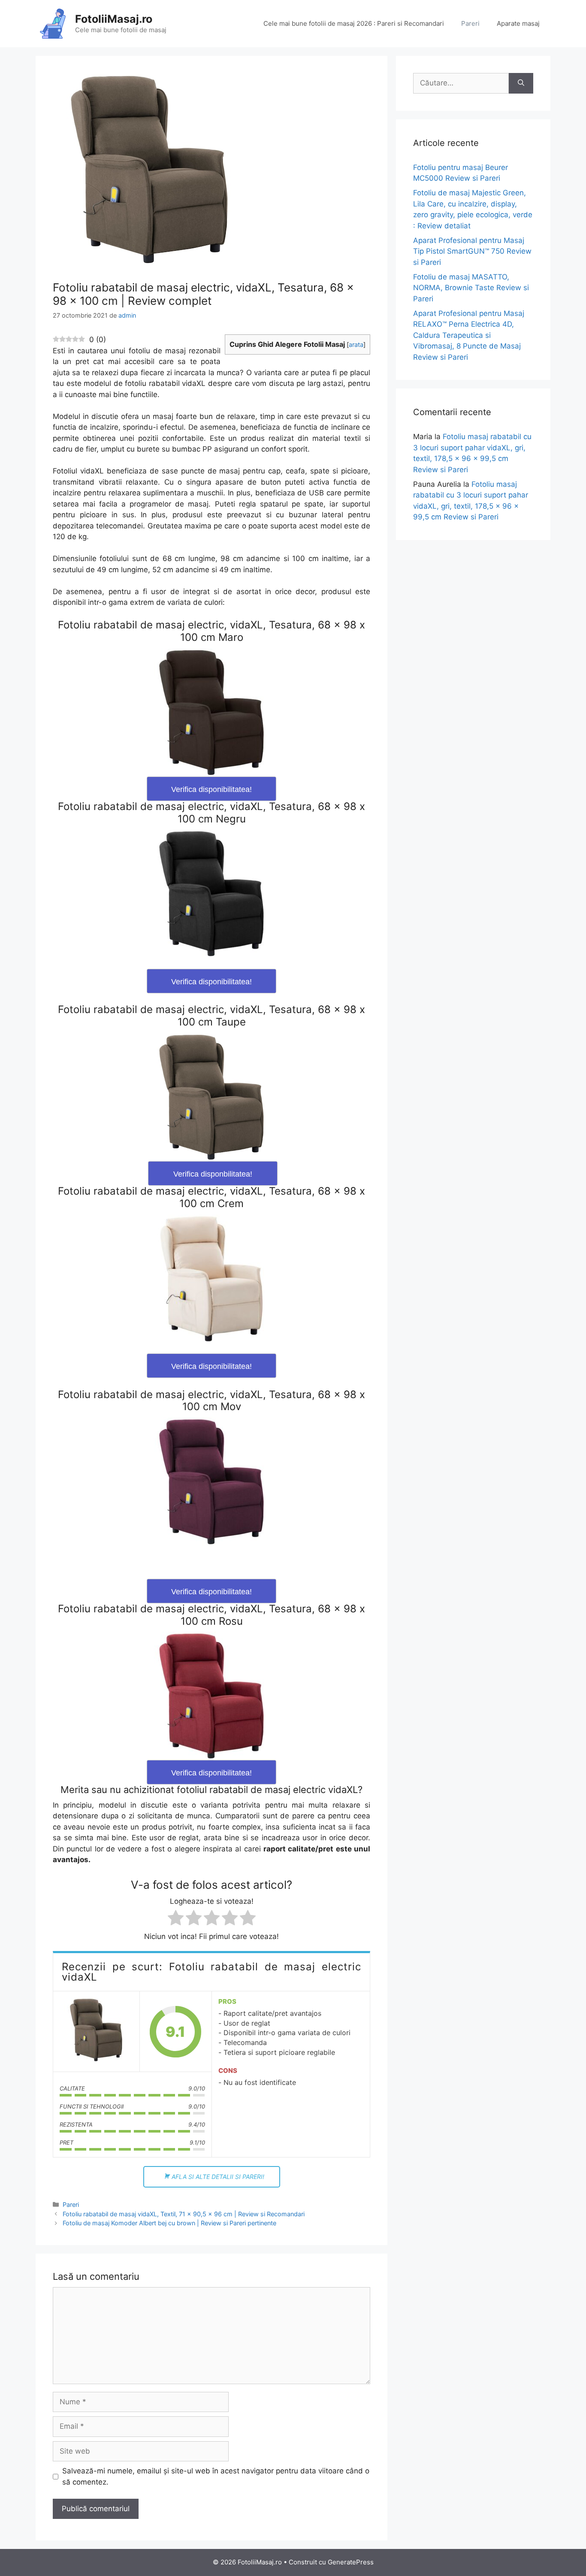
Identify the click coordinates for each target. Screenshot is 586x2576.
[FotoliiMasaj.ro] (53, 23)
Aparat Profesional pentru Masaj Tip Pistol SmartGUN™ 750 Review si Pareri (472, 251)
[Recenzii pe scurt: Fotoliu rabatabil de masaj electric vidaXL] (96, 2032)
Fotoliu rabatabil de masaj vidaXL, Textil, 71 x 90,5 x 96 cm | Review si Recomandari (184, 2214)
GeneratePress (351, 2562)
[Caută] (521, 83)
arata (356, 345)
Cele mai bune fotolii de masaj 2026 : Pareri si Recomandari (354, 23)
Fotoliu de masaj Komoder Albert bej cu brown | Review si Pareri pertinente (169, 2223)
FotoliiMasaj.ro (114, 19)
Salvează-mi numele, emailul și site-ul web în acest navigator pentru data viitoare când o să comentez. (216, 2476)
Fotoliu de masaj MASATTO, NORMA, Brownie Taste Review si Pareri (471, 288)
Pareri (470, 23)
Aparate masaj (518, 23)
